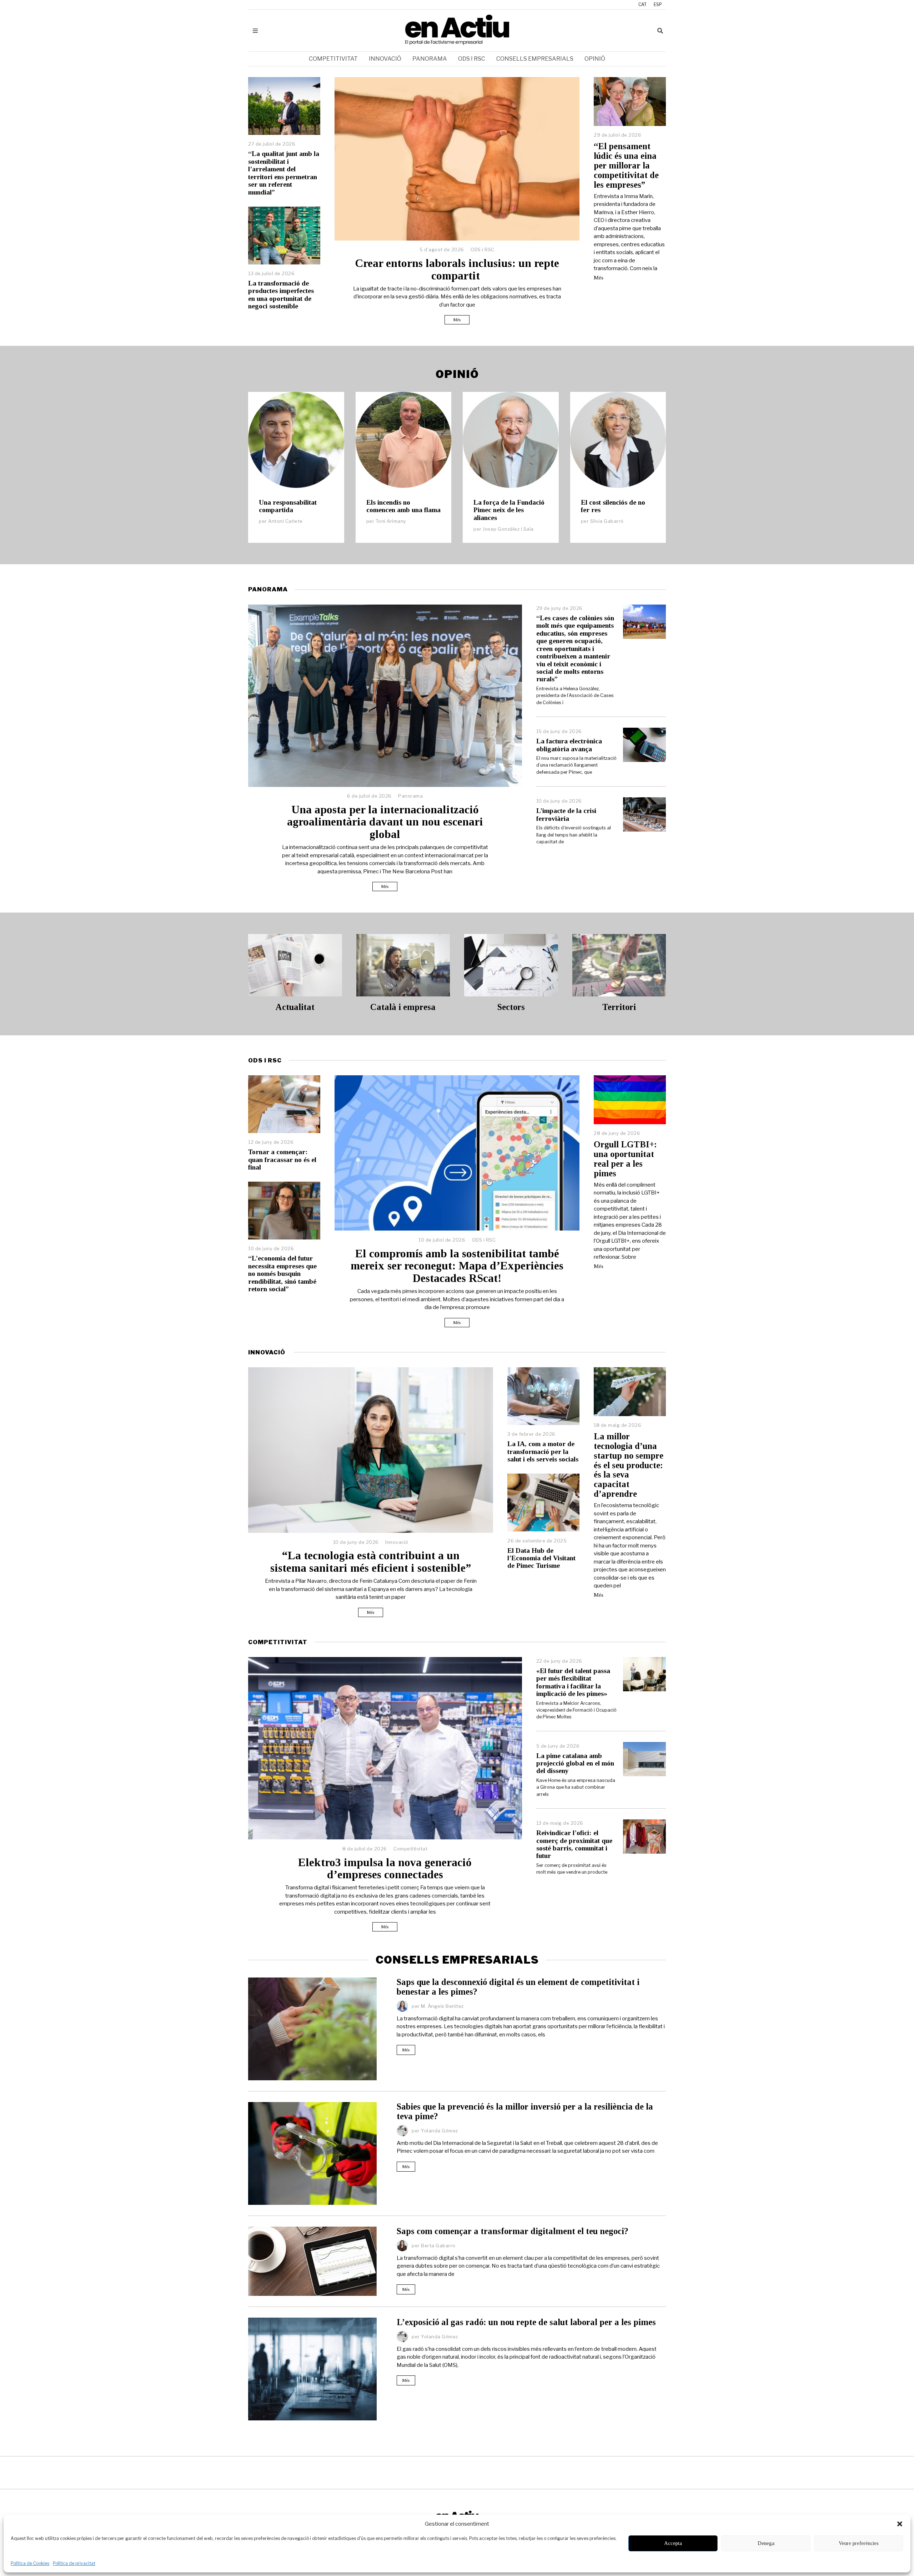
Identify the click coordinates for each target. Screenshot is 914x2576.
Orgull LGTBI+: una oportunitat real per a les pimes (625, 1159)
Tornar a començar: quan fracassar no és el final (282, 1160)
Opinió (595, 59)
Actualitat (295, 1007)
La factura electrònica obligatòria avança (569, 745)
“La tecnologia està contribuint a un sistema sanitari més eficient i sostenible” (371, 1562)
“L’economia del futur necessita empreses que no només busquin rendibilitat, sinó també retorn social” (282, 1274)
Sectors (511, 1007)
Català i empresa (403, 1007)
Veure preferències (859, 2543)
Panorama (430, 59)
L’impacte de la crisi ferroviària (566, 814)
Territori (619, 1007)
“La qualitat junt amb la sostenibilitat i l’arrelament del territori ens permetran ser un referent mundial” (284, 173)
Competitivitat (333, 59)
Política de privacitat (74, 2563)
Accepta (673, 2543)
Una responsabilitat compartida (288, 506)
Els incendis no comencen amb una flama (403, 506)
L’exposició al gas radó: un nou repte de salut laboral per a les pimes (526, 2322)
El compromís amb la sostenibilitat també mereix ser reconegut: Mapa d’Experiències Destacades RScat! (457, 1266)
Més (457, 320)
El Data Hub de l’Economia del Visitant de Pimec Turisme (541, 1558)
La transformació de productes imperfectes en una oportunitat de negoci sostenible (281, 295)
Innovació (385, 59)
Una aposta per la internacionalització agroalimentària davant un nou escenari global (385, 822)
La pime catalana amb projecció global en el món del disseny (575, 1763)
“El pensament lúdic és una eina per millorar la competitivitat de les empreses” (626, 165)
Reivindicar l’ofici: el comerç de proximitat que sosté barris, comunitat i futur (574, 1844)
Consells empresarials (535, 59)
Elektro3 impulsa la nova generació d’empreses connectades (385, 1869)
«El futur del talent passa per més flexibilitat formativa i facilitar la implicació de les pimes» (573, 1682)
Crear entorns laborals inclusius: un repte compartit (457, 269)
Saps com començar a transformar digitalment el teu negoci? (513, 2231)
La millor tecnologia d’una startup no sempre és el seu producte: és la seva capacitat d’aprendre (629, 1465)
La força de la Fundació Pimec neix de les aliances (509, 510)
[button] (900, 2524)
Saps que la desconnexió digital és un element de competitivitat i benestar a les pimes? (518, 1987)
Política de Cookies (30, 2563)
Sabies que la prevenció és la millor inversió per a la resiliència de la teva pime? (525, 2111)
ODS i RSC (472, 59)
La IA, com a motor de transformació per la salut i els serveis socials (543, 1451)
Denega (766, 2543)
